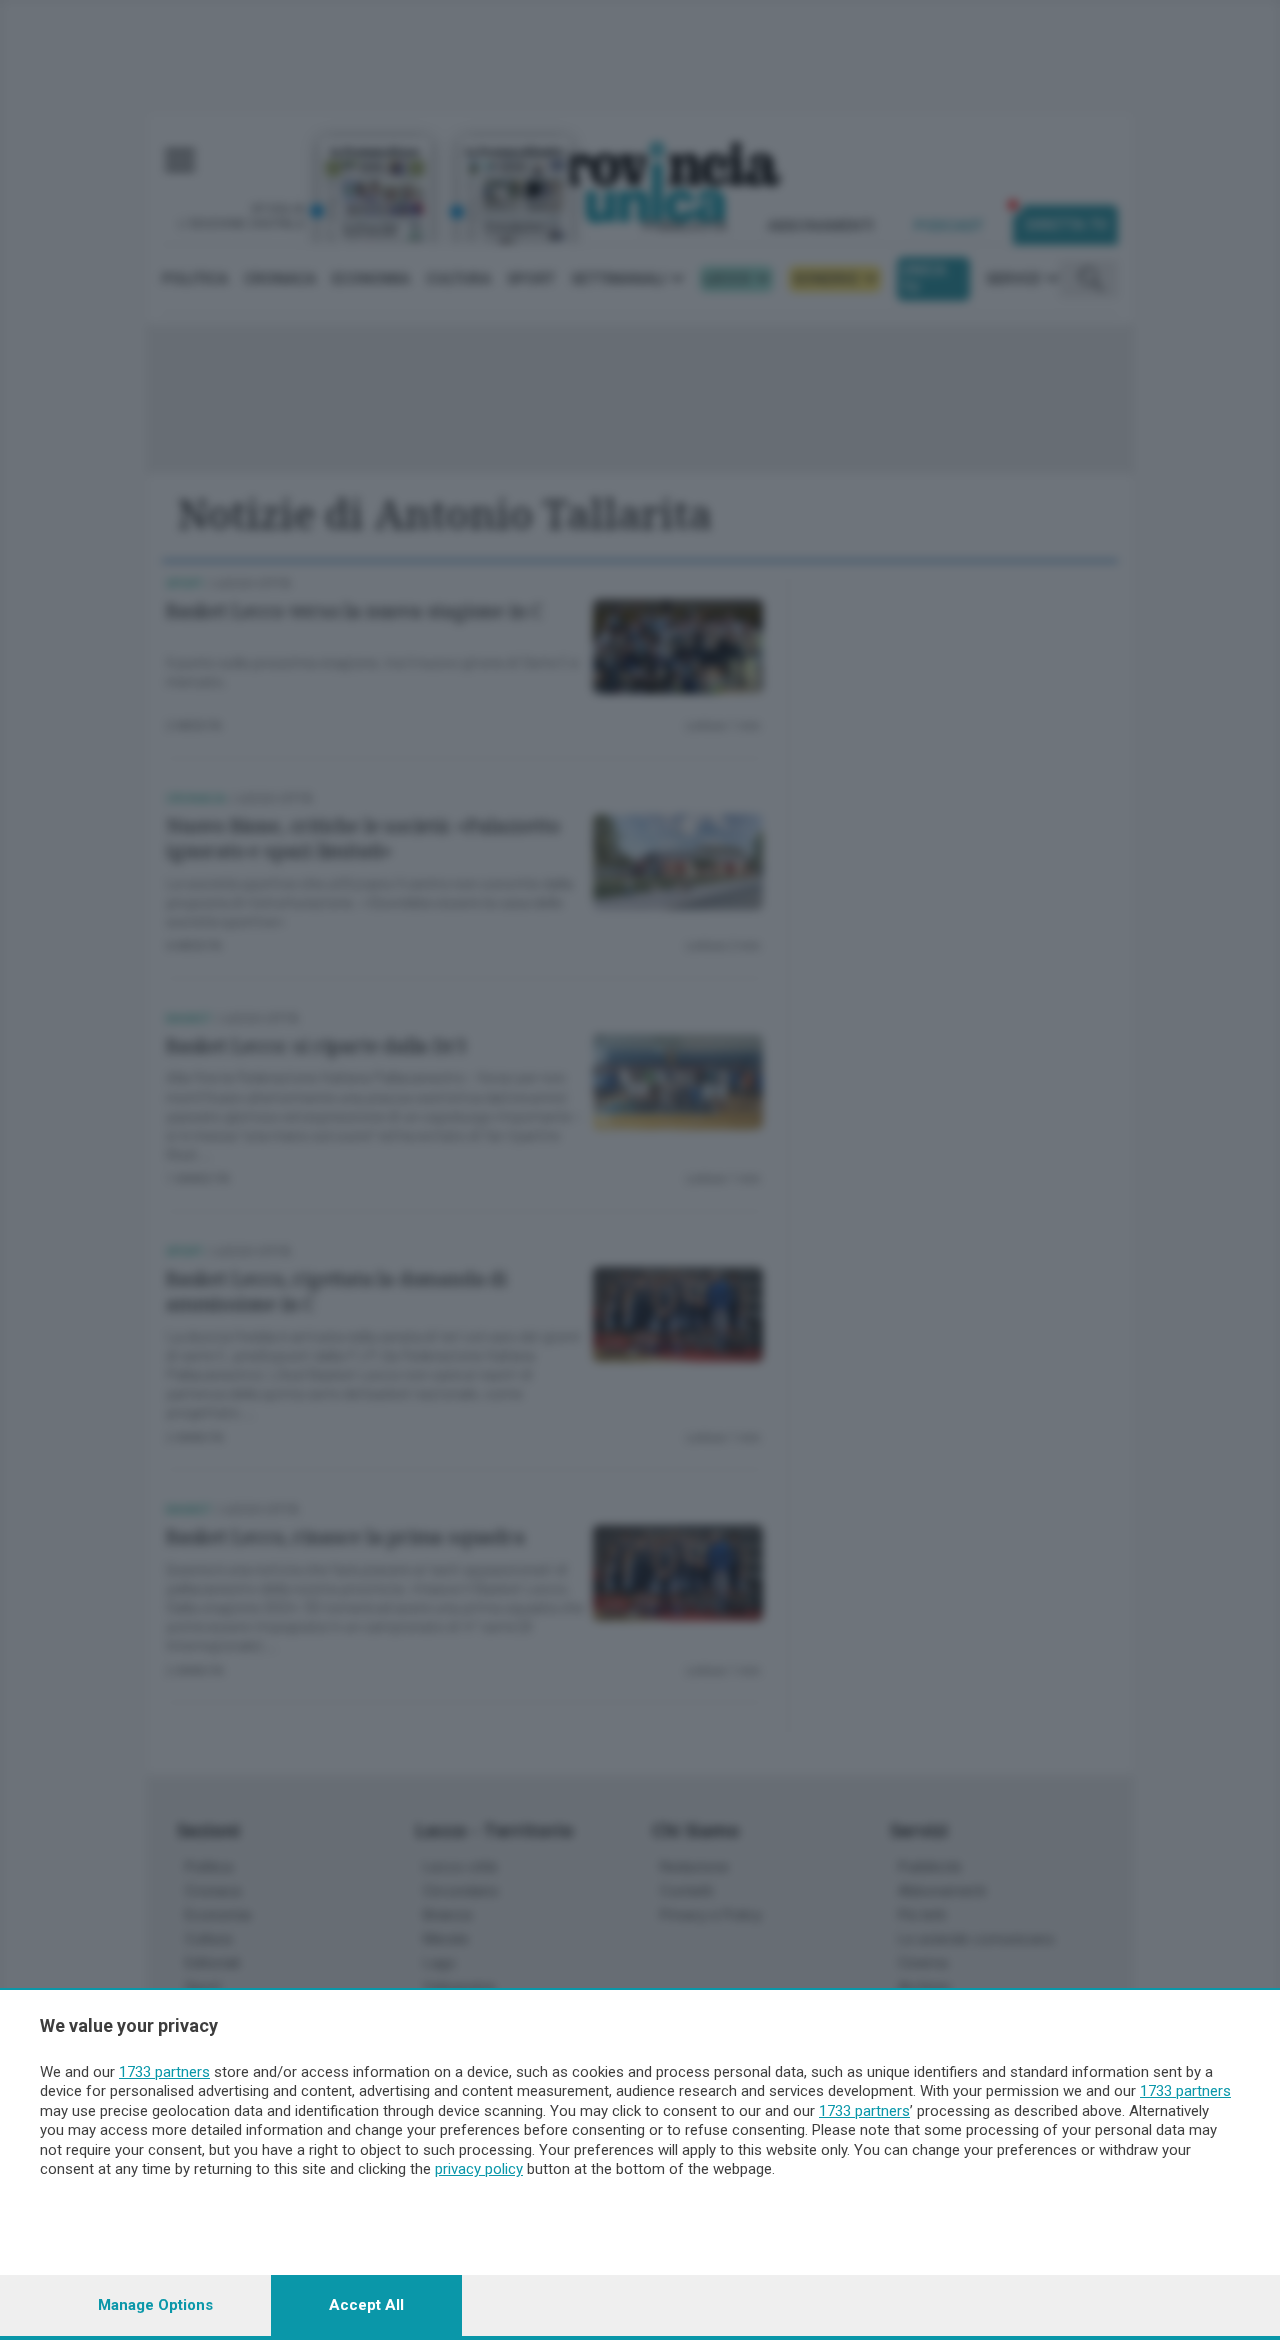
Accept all (366, 2305)
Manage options (155, 2305)
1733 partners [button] (164, 2072)
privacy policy (479, 2169)
